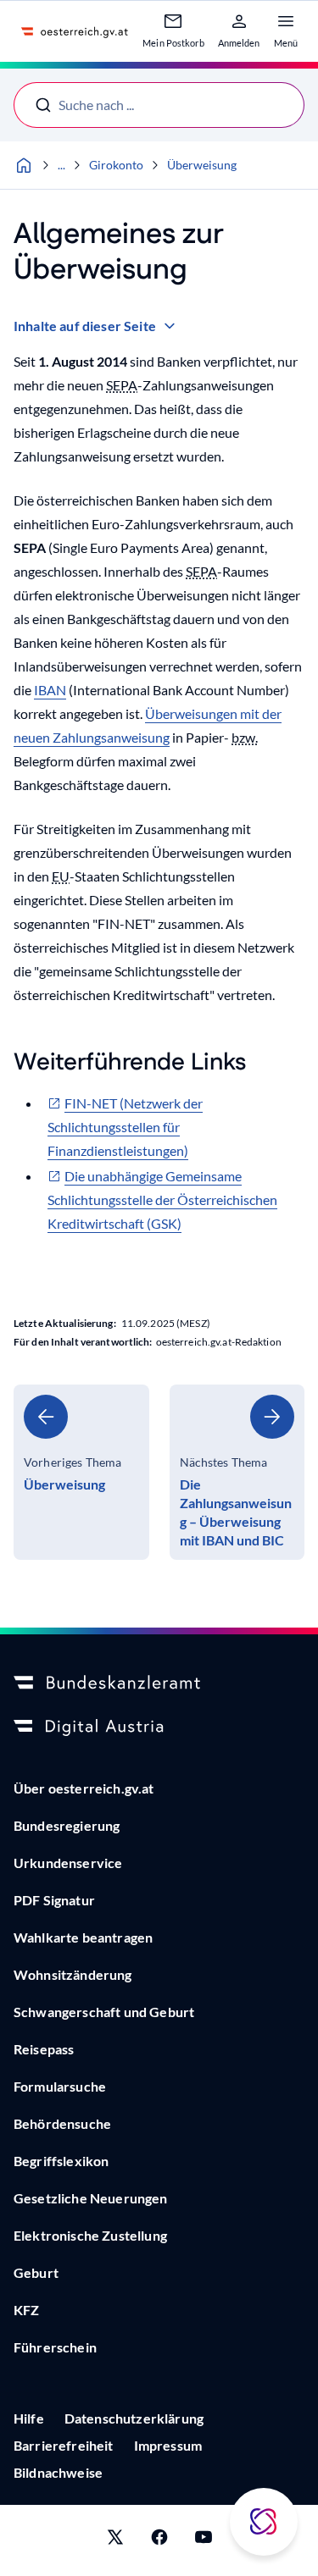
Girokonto (116, 165)
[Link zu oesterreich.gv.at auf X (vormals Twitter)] (115, 2540)
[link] (81, 1472)
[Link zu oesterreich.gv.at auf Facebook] (159, 2540)
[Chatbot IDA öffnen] (264, 2522)
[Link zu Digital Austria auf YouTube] (204, 2540)
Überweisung (202, 165)
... (61, 165)
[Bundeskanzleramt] (159, 1683)
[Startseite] (24, 165)
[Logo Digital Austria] (159, 1727)
